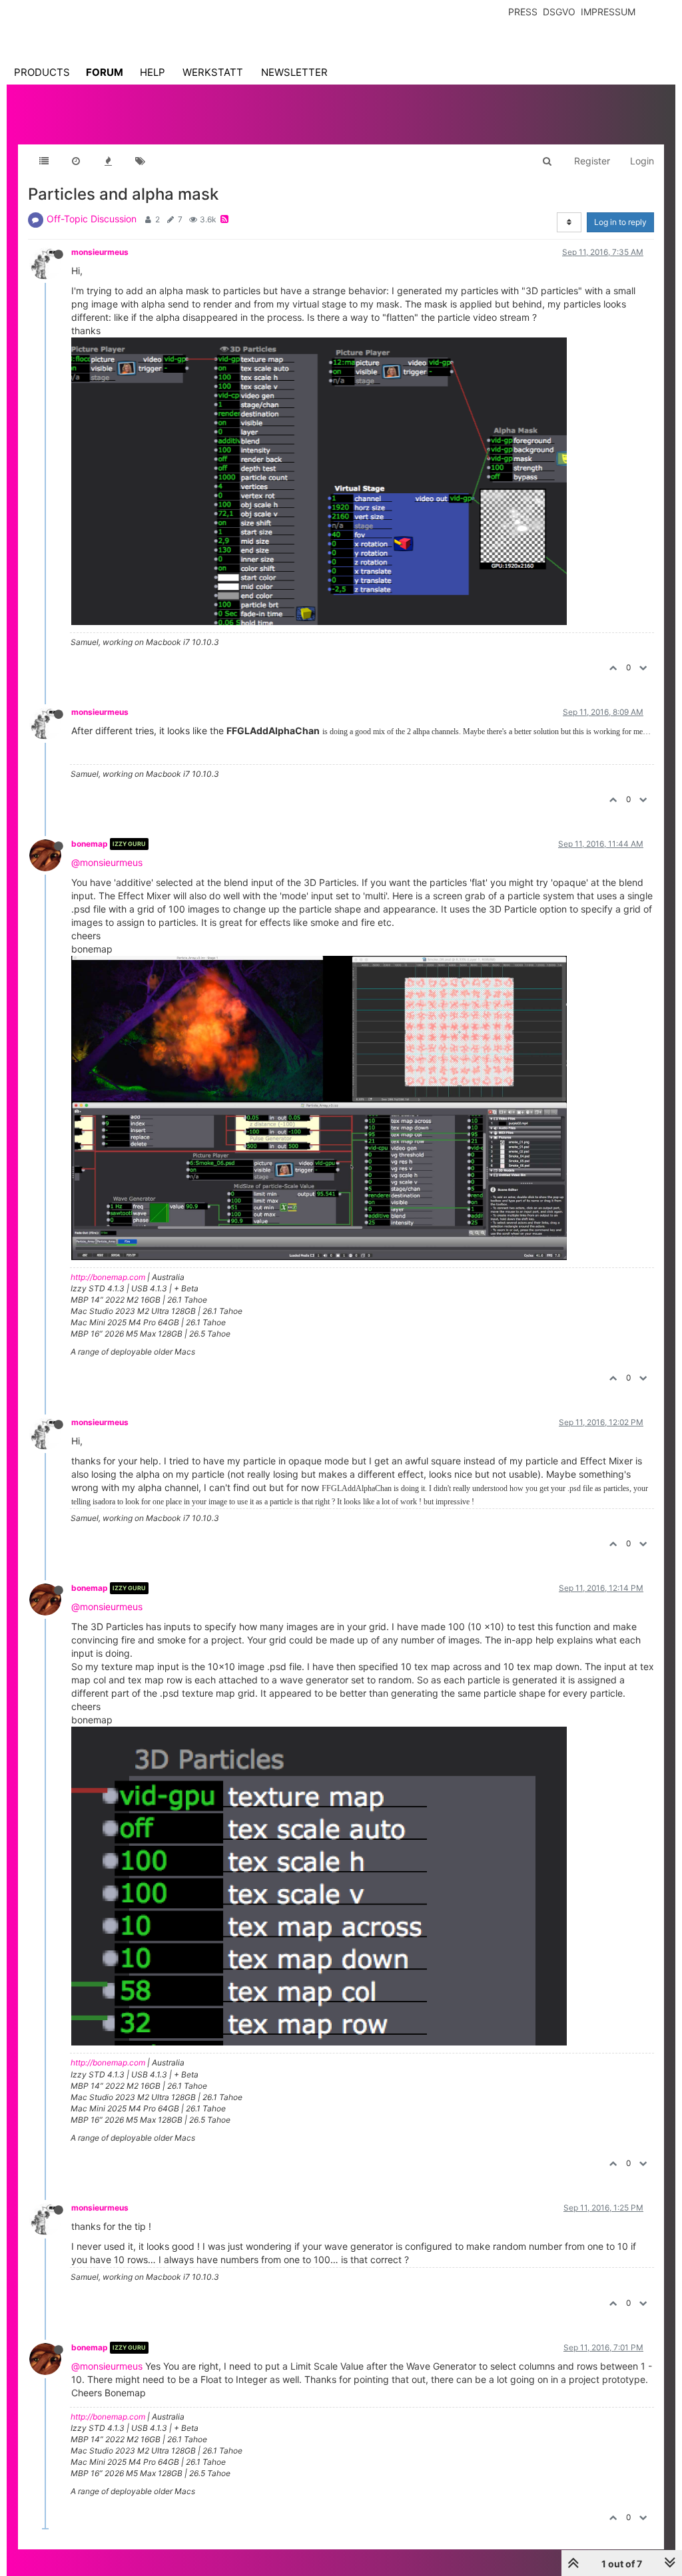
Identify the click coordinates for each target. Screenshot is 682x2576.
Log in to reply (620, 222)
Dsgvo (559, 12)
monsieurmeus (100, 252)
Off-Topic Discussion (92, 219)
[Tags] (140, 161)
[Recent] (76, 161)
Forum (105, 72)
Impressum (608, 12)
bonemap (90, 844)
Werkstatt (213, 72)
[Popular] (108, 161)
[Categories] (44, 161)
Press (523, 12)
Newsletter (294, 72)
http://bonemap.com (108, 1277)
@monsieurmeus (107, 862)
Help (153, 72)
